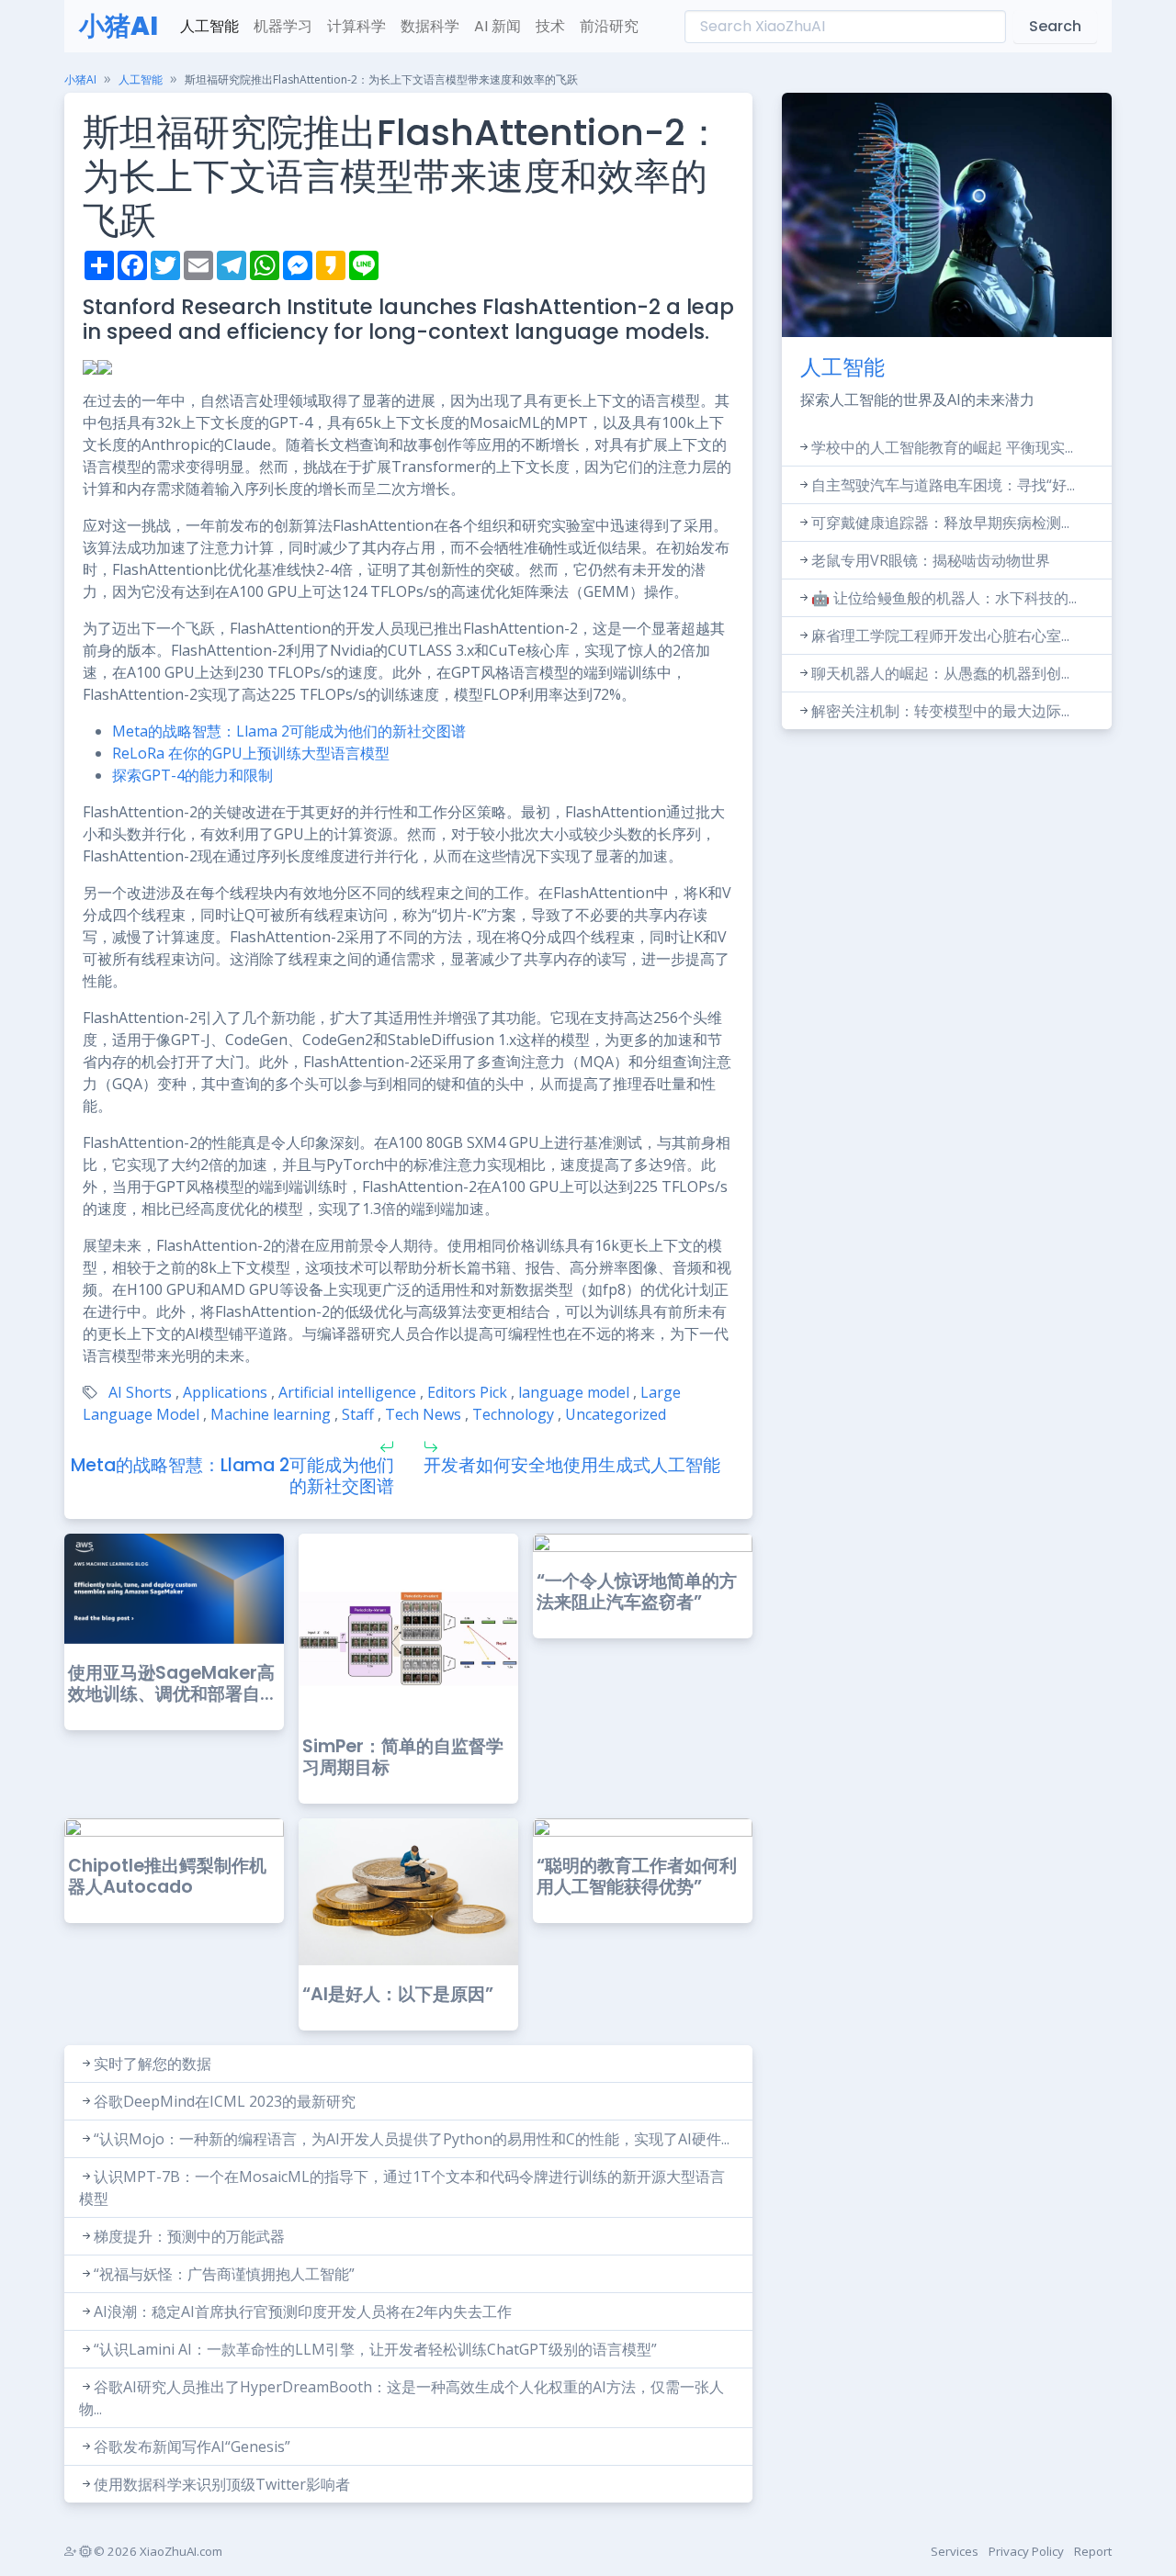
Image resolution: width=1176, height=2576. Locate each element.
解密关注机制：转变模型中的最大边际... (940, 711)
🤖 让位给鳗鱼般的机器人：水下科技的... (944, 598)
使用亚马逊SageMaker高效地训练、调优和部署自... (171, 1683)
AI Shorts (140, 1392)
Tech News (423, 1414)
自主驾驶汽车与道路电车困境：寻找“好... (943, 485)
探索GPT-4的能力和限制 (192, 775)
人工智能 (209, 26)
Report (1093, 2551)
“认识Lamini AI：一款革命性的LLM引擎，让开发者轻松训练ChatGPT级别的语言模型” (375, 2349)
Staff (358, 1414)
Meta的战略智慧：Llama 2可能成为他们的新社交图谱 (289, 731)
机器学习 (283, 26)
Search (1055, 26)
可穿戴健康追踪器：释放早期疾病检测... (940, 523)
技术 (550, 26)
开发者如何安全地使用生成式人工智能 (572, 1465)
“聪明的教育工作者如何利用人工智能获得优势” (637, 1876)
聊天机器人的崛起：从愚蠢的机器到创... (940, 673)
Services (955, 2551)
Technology (513, 1414)
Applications (225, 1392)
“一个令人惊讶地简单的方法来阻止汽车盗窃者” (637, 1592)
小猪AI (119, 26)
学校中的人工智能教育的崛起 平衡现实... (942, 447)
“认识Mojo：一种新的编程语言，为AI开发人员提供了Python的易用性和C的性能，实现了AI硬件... (412, 2139)
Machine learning (271, 1414)
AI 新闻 (498, 26)
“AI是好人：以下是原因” (398, 1994)
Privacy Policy (1026, 2551)
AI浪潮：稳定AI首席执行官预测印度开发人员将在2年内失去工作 (303, 2312)
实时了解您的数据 (153, 2064)
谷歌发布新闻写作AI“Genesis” (192, 2447)
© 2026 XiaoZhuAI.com (157, 2551)
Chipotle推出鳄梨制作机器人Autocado (167, 1876)
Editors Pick (467, 1392)
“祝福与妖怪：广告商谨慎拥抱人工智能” (224, 2274)
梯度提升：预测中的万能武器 (189, 2236)
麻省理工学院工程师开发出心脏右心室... (940, 636)
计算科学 (356, 26)
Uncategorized (616, 1414)
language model (574, 1392)
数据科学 (430, 26)
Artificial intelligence (347, 1392)
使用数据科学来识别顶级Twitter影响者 (222, 2484)
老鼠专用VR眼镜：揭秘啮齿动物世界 (931, 560)
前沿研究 (609, 26)
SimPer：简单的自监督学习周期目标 (403, 1757)
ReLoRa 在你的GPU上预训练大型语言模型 (251, 753)
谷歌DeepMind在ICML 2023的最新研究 (225, 2101)
